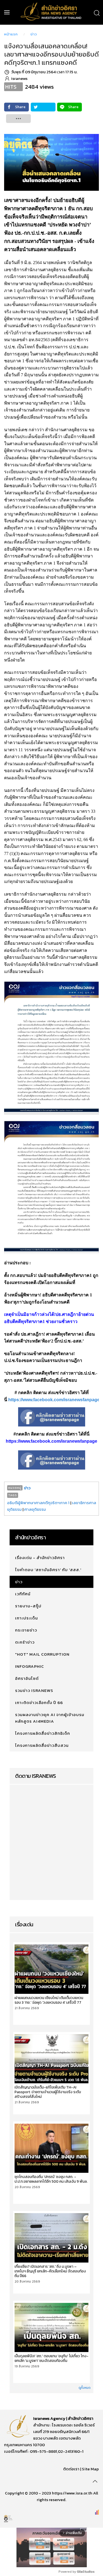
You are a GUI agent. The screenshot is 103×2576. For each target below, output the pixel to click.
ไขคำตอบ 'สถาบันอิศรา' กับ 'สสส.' (48, 1570)
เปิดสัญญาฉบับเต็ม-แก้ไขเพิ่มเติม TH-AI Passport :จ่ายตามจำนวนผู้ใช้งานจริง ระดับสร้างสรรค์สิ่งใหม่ (48, 2092)
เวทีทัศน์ (23, 1594)
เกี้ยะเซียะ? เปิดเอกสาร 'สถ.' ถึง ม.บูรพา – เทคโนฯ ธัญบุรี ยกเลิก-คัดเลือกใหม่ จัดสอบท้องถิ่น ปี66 (50, 2271)
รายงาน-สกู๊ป (28, 1606)
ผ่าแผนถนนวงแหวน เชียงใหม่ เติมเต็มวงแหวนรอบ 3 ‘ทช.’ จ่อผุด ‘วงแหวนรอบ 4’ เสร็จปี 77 (49, 2000)
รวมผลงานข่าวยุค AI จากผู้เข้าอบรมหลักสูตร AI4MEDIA (50, 1718)
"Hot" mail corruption (42, 1654)
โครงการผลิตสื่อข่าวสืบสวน (42, 1745)
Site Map (90, 2469)
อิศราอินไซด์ (27, 1678)
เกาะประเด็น (27, 1618)
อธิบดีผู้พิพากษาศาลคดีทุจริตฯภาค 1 (38, 1503)
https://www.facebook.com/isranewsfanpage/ (55, 1400)
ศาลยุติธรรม (35, 1509)
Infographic (30, 1666)
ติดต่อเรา (71, 2469)
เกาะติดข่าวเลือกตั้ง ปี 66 (39, 1702)
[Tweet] (43, 107)
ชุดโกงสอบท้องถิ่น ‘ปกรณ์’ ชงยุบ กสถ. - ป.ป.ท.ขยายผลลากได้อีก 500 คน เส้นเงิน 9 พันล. (51, 2179)
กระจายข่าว (26, 1630)
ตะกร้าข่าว (25, 1642)
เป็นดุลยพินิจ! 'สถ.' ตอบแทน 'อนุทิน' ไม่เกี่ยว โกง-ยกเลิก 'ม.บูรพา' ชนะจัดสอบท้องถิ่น (51, 2358)
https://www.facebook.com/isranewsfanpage (51, 1441)
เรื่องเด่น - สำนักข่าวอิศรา (40, 1558)
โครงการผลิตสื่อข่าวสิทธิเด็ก (43, 1733)
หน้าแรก (11, 34)
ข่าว (34, 34)
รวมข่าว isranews (34, 1690)
